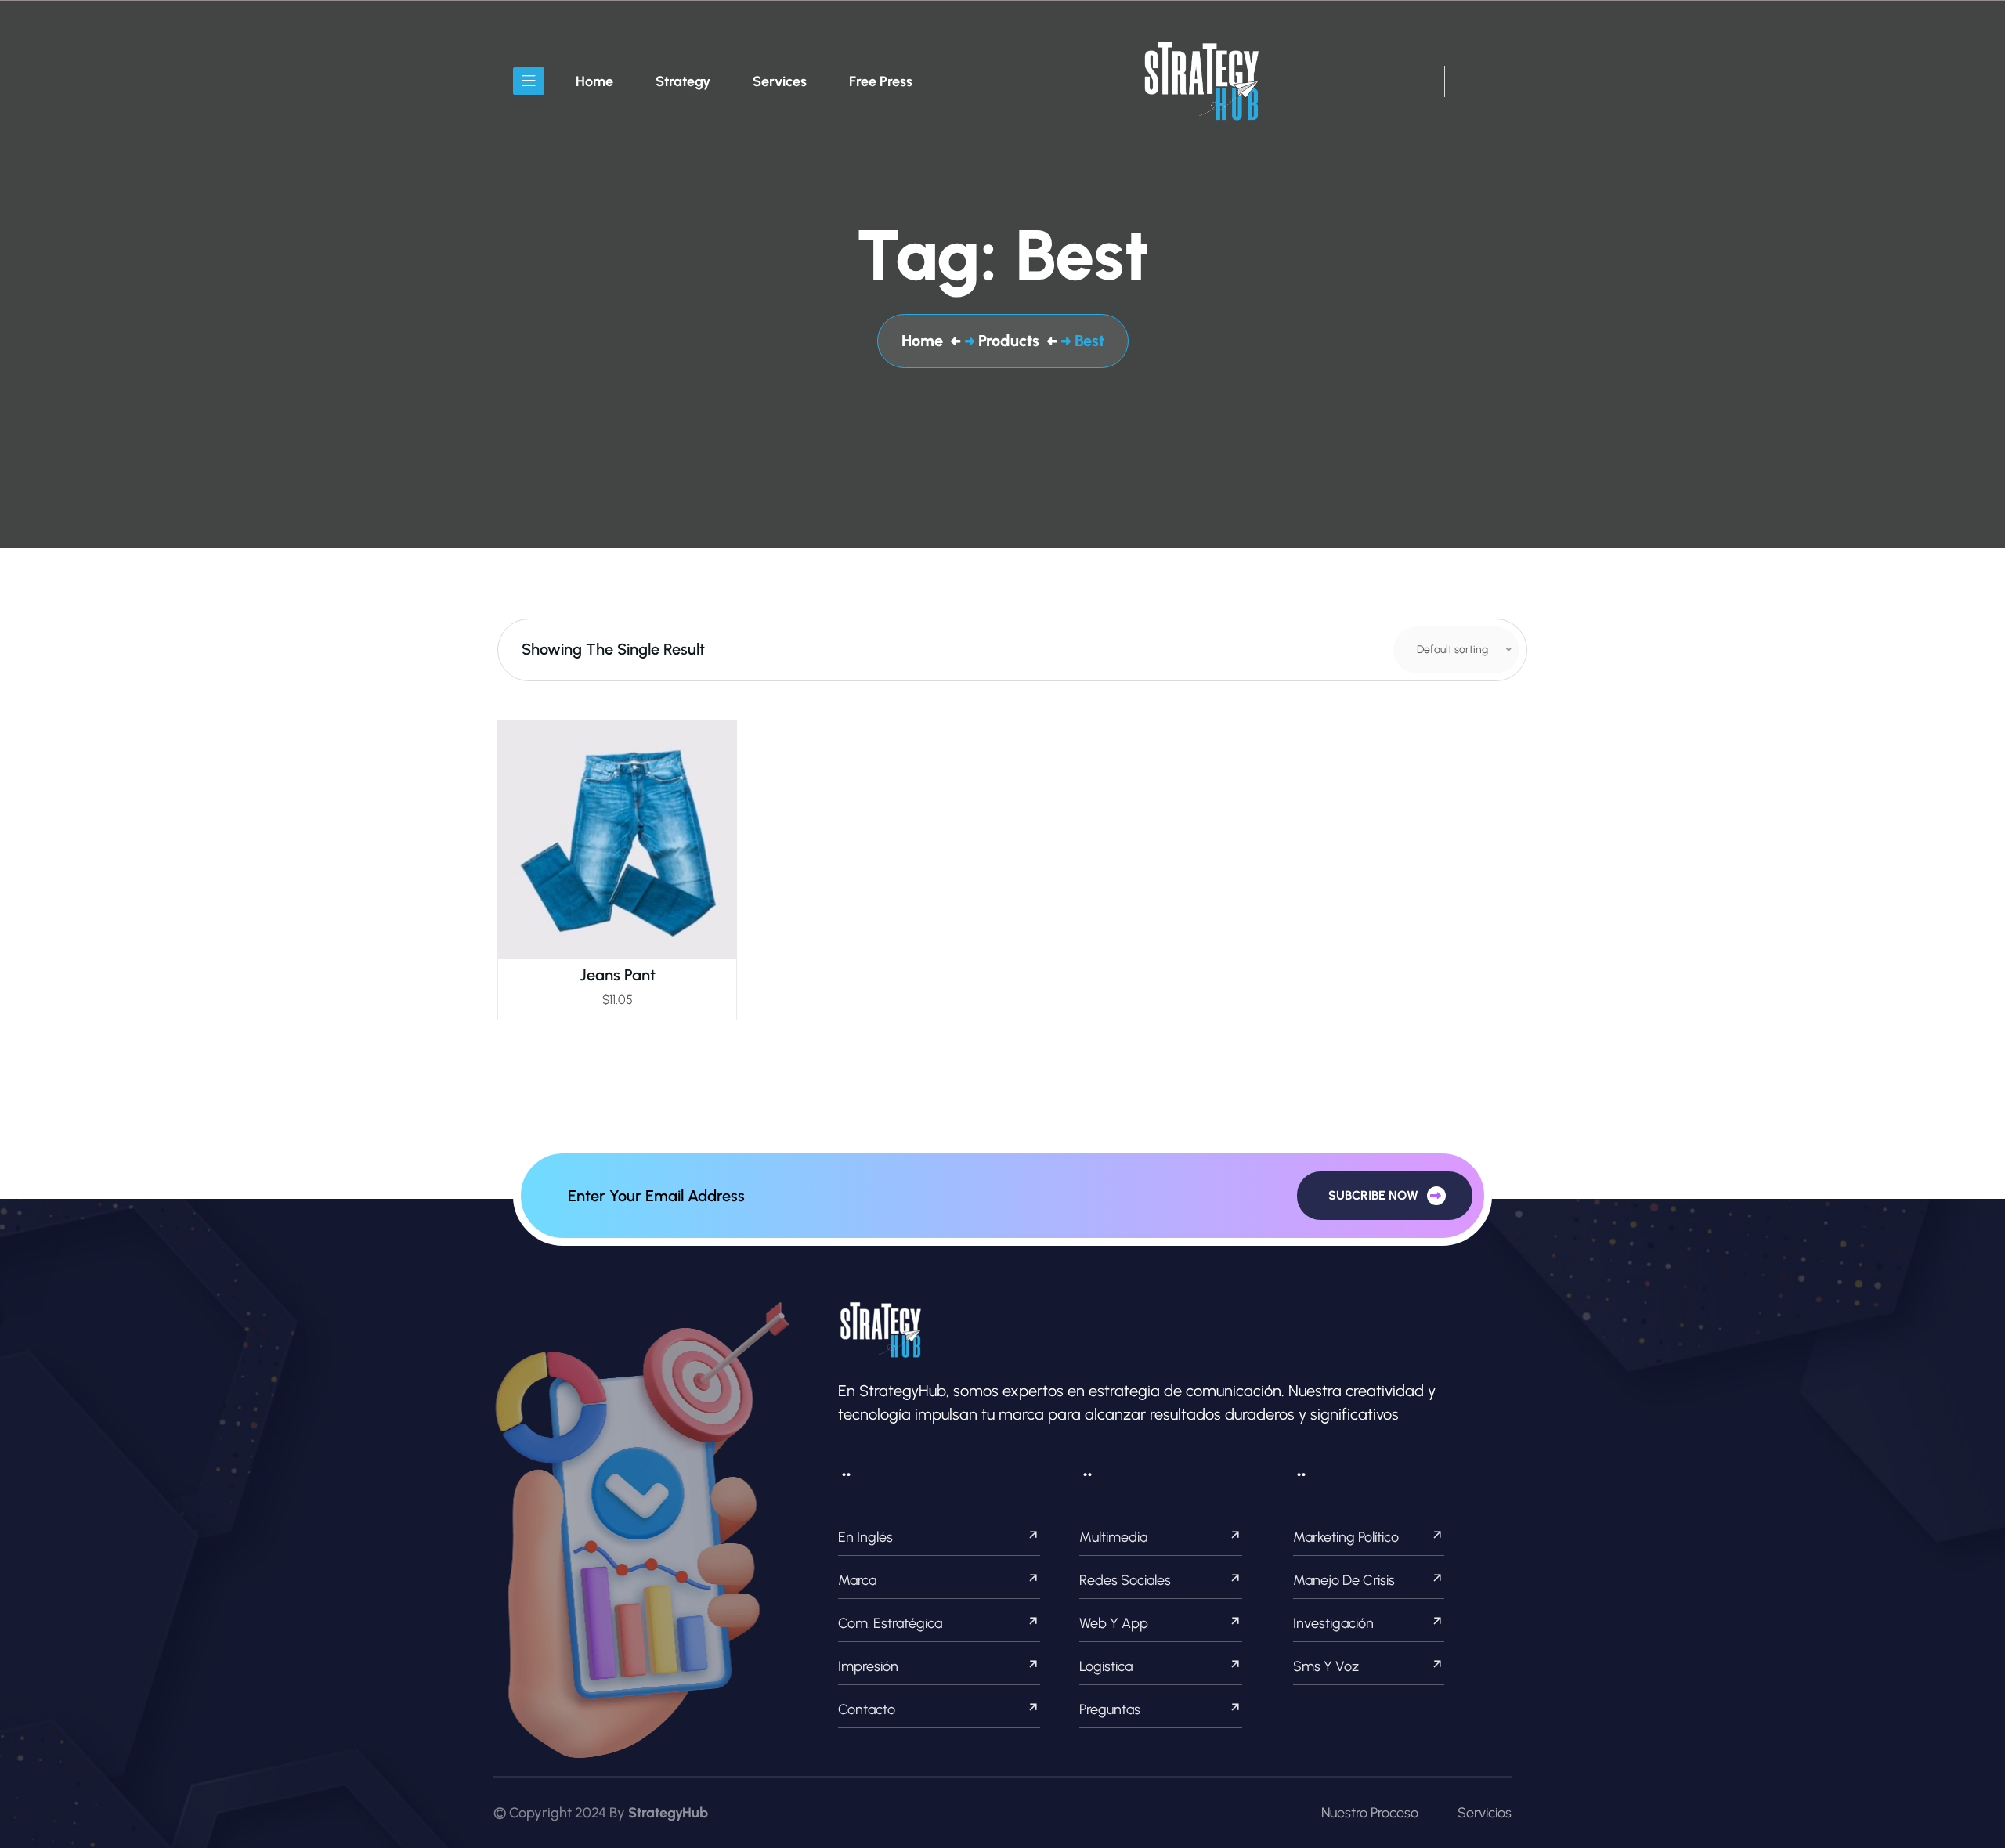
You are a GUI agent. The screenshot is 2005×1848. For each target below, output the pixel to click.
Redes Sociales (1125, 1580)
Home (594, 81)
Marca (857, 1580)
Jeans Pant (618, 975)
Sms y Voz (1326, 1666)
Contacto (867, 1709)
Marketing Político (1346, 1537)
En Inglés (865, 1537)
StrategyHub (668, 1813)
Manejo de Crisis (1344, 1580)
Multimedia (1113, 1537)
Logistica (1106, 1666)
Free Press (881, 81)
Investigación (1333, 1623)
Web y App (1114, 1623)
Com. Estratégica (890, 1623)
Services (780, 81)
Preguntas (1110, 1709)
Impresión (868, 1666)
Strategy (683, 81)
